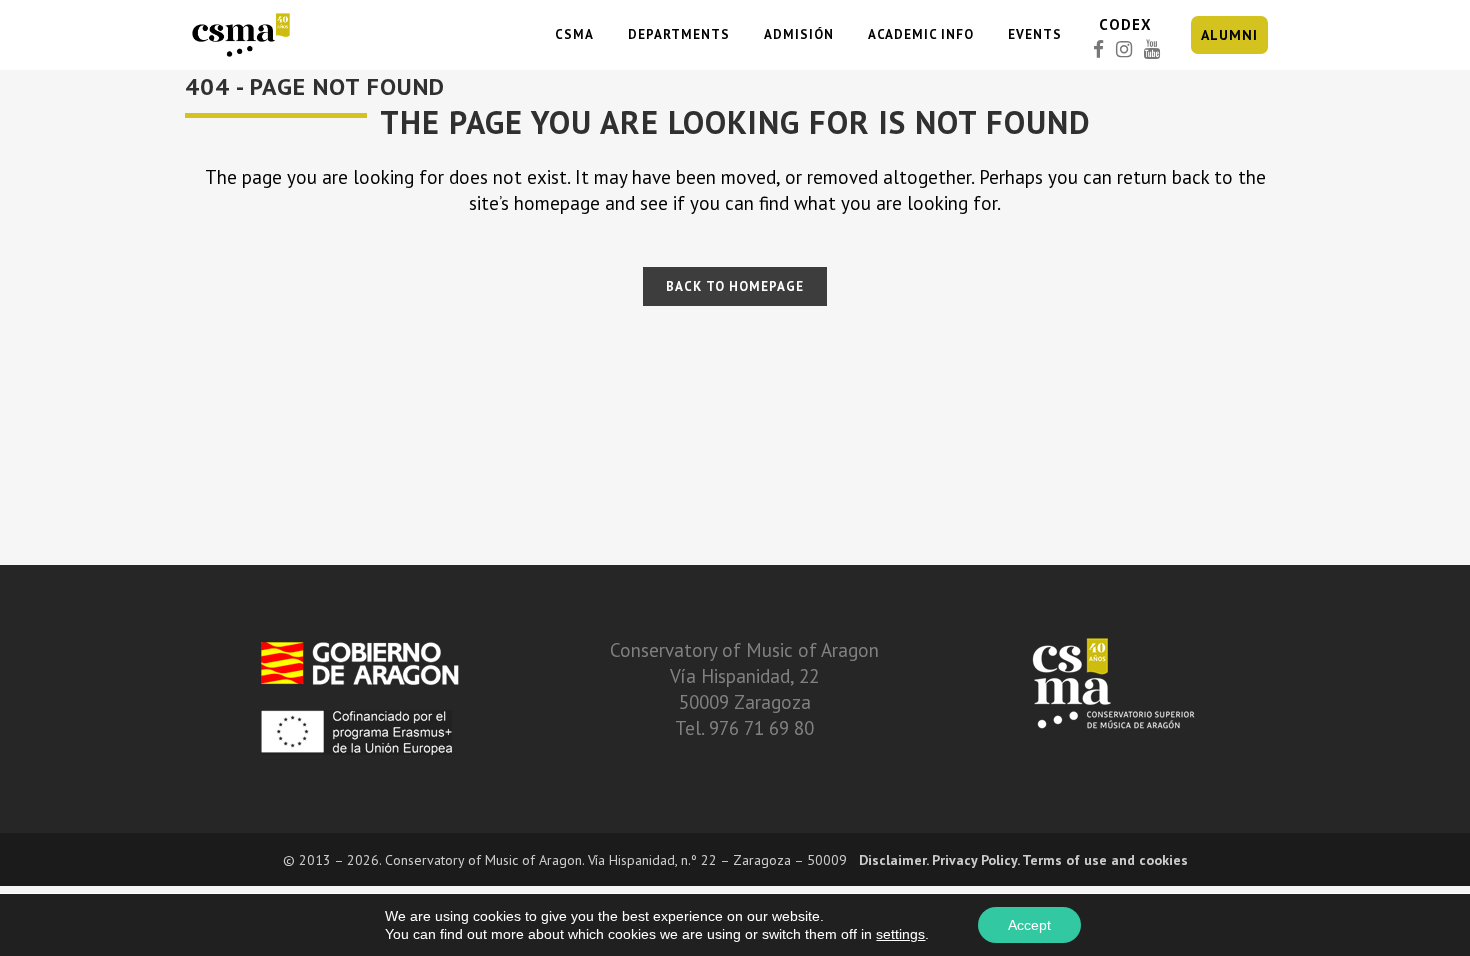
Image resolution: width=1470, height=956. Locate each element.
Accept (1029, 925)
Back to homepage (735, 286)
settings (900, 934)
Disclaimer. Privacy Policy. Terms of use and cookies (1023, 860)
